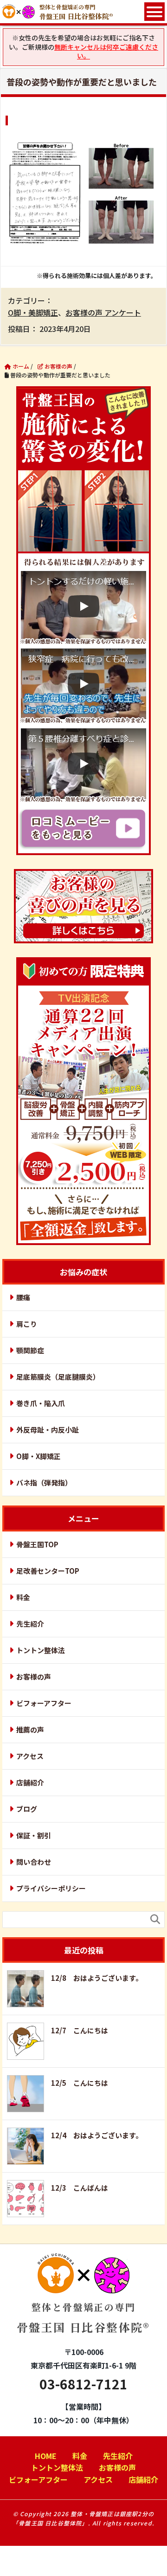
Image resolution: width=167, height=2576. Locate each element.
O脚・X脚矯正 (39, 1456)
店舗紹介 (30, 1782)
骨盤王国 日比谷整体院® (83, 2318)
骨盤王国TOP (37, 1544)
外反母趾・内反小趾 (48, 1430)
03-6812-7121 (83, 2384)
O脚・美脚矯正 (33, 312)
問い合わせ (34, 1862)
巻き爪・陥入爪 (41, 1403)
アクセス (30, 1756)
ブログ (27, 1809)
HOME (46, 2456)
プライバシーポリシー (51, 1888)
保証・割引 (34, 1835)
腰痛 (23, 1297)
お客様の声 (34, 1677)
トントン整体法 (41, 1650)
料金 (23, 1597)
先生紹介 (30, 1624)
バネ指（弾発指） (44, 1483)
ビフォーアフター (44, 1703)
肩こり (27, 1324)
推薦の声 (30, 1729)
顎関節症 (30, 1350)
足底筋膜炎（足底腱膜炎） (58, 1377)
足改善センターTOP (48, 1571)
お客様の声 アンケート (103, 312)
